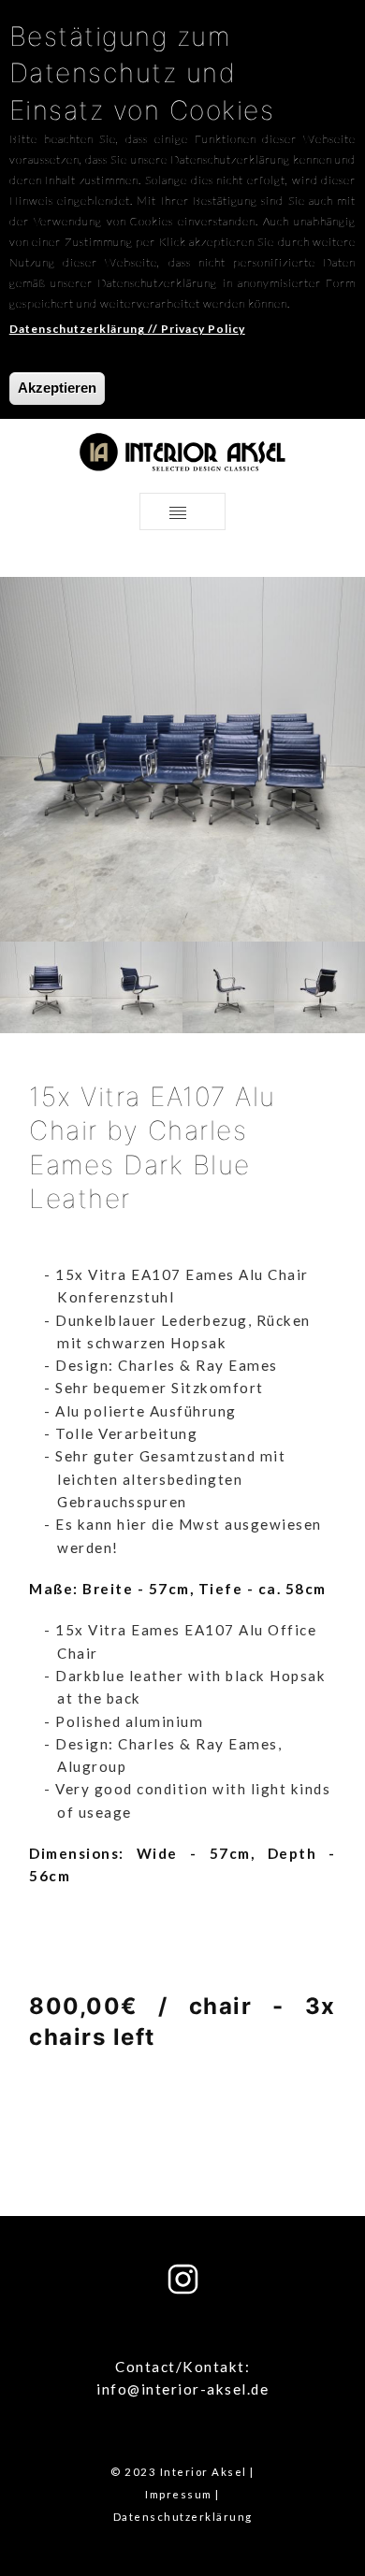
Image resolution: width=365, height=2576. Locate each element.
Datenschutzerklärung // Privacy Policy (127, 329)
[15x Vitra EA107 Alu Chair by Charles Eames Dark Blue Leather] (46, 986)
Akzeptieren (57, 388)
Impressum (179, 2494)
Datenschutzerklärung (183, 2517)
